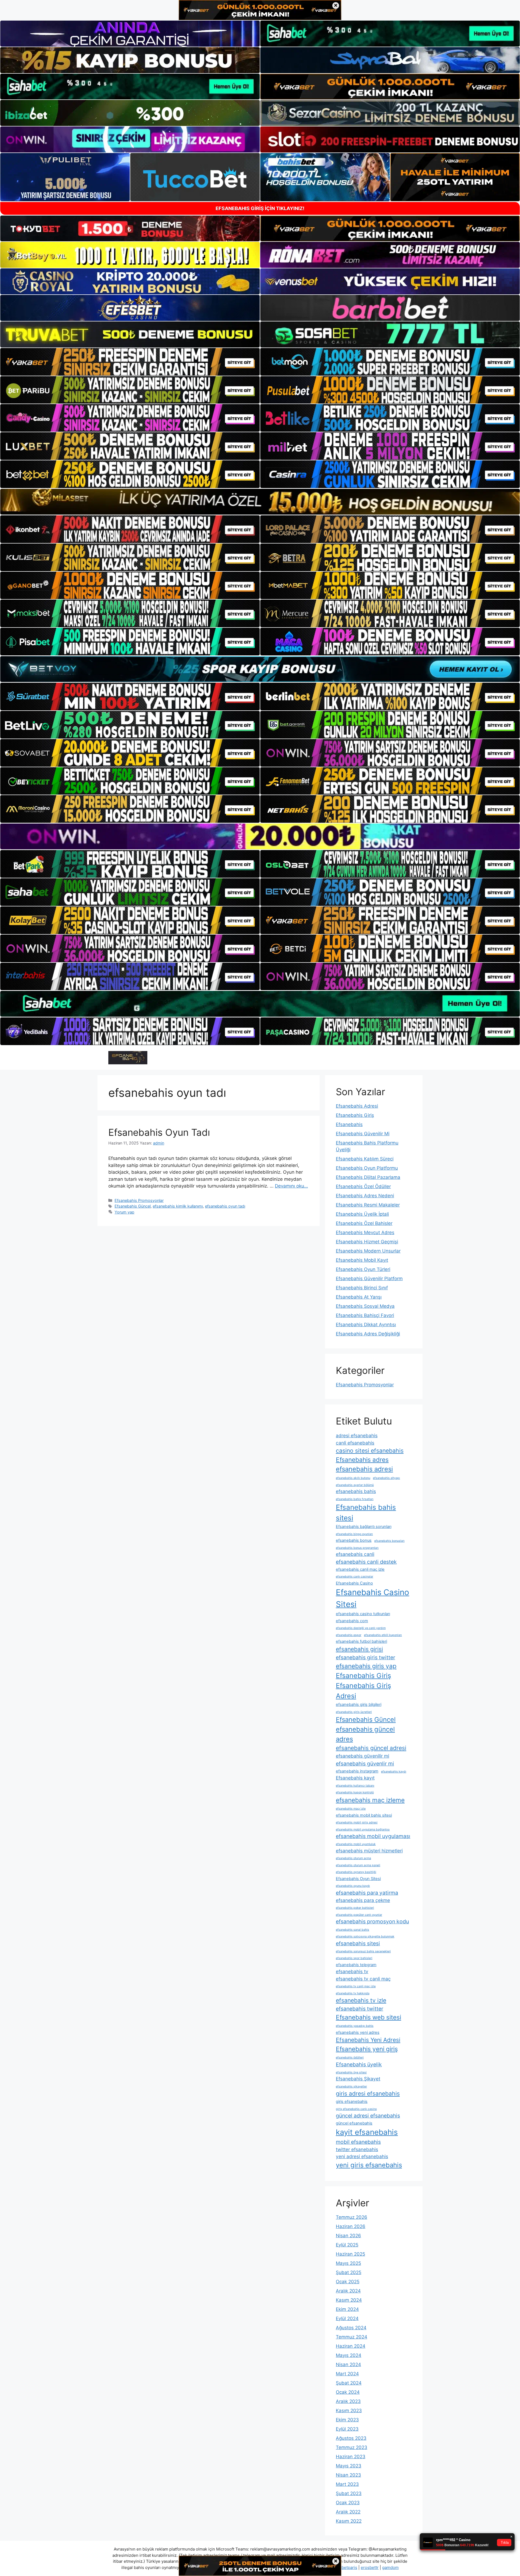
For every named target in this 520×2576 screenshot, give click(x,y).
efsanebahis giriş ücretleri (354, 1712)
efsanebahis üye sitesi (351, 2072)
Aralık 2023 (348, 2401)
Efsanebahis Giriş (355, 1115)
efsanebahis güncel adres (365, 1734)
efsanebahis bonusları (389, 1541)
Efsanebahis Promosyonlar (139, 1200)
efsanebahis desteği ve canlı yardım (361, 1628)
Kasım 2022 (349, 2521)
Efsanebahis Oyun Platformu (367, 1168)
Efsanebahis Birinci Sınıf (362, 1288)
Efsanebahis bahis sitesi (366, 1513)
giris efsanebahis (352, 2102)
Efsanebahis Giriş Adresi (363, 1691)
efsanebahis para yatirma (367, 1893)
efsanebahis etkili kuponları (383, 1635)
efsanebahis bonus (354, 1540)
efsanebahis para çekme (363, 1900)
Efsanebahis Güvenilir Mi (363, 1134)
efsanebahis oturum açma (353, 1858)
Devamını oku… (291, 1186)
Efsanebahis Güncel (133, 1206)
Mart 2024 (347, 2374)
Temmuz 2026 (352, 2217)
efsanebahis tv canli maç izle (356, 1986)
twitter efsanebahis (357, 2149)
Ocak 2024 (348, 2392)
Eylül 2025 (347, 2245)
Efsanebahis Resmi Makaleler (368, 1205)
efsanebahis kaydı (394, 1772)
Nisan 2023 (348, 2475)
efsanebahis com (352, 1621)
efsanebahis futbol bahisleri (361, 1641)
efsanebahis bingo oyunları (354, 1534)
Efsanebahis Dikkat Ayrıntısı (366, 1325)
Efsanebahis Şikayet (358, 2079)
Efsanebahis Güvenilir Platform (369, 1279)
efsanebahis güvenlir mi (365, 1764)
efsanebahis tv (352, 1971)
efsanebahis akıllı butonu (353, 1478)
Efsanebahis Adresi (357, 1106)
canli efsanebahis (355, 1443)
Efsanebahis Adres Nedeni (365, 1196)
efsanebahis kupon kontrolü (355, 1792)
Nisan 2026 (348, 2236)
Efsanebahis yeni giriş (367, 2049)
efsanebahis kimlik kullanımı (178, 1206)
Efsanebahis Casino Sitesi (373, 1598)
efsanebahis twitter (360, 2009)
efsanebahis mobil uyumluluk (356, 1844)
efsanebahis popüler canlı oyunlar (359, 1915)
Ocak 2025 (348, 2282)
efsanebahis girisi (359, 1649)
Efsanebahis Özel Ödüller (363, 1186)
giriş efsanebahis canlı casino (356, 2109)
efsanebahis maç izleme (370, 1800)
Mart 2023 (347, 2484)
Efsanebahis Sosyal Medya (365, 1306)
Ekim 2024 (347, 2309)
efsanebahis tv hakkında (353, 1993)
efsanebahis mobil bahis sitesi (364, 1815)
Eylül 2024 (347, 2318)
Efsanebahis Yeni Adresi (368, 2040)
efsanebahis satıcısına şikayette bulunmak (365, 1936)
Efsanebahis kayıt (355, 1778)
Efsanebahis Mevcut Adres (365, 1232)
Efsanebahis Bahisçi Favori (365, 1315)
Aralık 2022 (348, 2512)
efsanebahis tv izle (361, 2000)
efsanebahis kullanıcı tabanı (355, 1786)
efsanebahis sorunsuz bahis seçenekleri (363, 1951)
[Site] (130, 362)
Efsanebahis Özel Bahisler (364, 1223)
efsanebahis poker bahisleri (355, 1908)
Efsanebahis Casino (354, 1583)
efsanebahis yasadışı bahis (355, 2026)
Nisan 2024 (348, 2364)
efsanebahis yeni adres (358, 2032)
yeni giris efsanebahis (369, 2165)
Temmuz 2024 (352, 2337)
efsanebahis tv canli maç (363, 1979)
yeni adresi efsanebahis (362, 2156)
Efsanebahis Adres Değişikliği (368, 1334)
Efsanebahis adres (362, 1460)
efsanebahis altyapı (386, 1478)
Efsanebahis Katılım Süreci (365, 1159)
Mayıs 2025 (348, 2263)
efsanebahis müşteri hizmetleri (369, 1851)
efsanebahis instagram (357, 1771)
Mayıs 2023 (349, 2466)
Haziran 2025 (350, 2254)
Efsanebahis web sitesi (368, 2017)
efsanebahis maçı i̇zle (351, 1809)
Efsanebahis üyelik (359, 2064)
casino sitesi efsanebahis (370, 1450)
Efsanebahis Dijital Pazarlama (368, 1177)
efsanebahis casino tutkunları (363, 1614)
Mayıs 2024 (349, 2355)
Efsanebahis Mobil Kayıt (362, 1260)
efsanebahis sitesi (358, 1943)
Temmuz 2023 (352, 2447)
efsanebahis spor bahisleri (354, 1958)
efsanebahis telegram (356, 1965)
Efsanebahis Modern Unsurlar (368, 1251)
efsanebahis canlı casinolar (355, 1577)
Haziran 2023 (351, 2457)
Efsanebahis (349, 1124)
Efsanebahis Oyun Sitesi (358, 1879)
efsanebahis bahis (356, 1491)
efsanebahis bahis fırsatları (355, 1499)
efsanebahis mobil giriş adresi (357, 1822)
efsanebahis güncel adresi (371, 1748)
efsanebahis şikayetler (351, 2087)
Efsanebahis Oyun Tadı (159, 1132)
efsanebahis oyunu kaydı (353, 1886)
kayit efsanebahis (367, 2132)
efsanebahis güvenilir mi (363, 1756)
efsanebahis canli (355, 1554)
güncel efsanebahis (354, 2123)
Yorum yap (124, 1212)
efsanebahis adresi (364, 1469)
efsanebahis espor (349, 1635)
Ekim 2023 (347, 2420)
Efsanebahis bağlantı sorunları (364, 1527)
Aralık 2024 (348, 2291)
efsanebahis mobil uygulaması (373, 1836)
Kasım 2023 (349, 2411)
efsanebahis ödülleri (350, 2058)
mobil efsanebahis (358, 2142)
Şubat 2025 (349, 2272)
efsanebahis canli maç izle (360, 1569)
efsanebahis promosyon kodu (372, 1921)
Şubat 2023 (349, 2493)
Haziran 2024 (351, 2346)
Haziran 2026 (351, 2226)
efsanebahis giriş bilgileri (359, 1705)
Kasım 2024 (349, 2300)
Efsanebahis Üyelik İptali (362, 1214)
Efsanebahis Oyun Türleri (363, 1269)
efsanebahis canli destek (366, 1562)
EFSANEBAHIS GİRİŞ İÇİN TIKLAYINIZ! (260, 208)
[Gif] (260, 502)
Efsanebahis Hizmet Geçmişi (367, 1242)
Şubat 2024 (349, 2383)
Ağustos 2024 (351, 2328)
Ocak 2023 (348, 2503)
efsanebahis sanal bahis (352, 1930)
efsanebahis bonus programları (357, 1548)
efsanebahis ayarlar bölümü (355, 1485)
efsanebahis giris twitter (365, 1657)
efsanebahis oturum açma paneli (358, 1865)
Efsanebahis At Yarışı (359, 1297)
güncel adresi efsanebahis (368, 2116)
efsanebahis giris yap (366, 1666)
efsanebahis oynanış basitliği (356, 1872)
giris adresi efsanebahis (368, 2093)
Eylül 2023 (347, 2429)
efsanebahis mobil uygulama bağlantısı (363, 1829)
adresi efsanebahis (357, 1435)
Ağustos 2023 (351, 2438)
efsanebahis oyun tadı (225, 1206)
